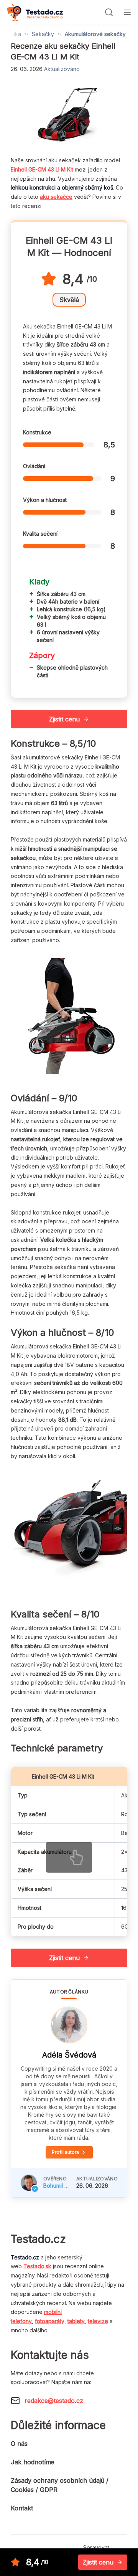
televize (98, 2321)
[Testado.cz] (35, 12)
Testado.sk (37, 2266)
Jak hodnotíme (33, 2462)
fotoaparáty (50, 2321)
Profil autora (65, 2152)
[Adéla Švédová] (69, 2025)
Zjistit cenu (64, 719)
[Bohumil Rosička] (29, 2183)
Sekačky (43, 34)
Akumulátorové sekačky (95, 34)
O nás (19, 2444)
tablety (76, 2321)
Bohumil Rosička (57, 2186)
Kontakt (22, 2508)
